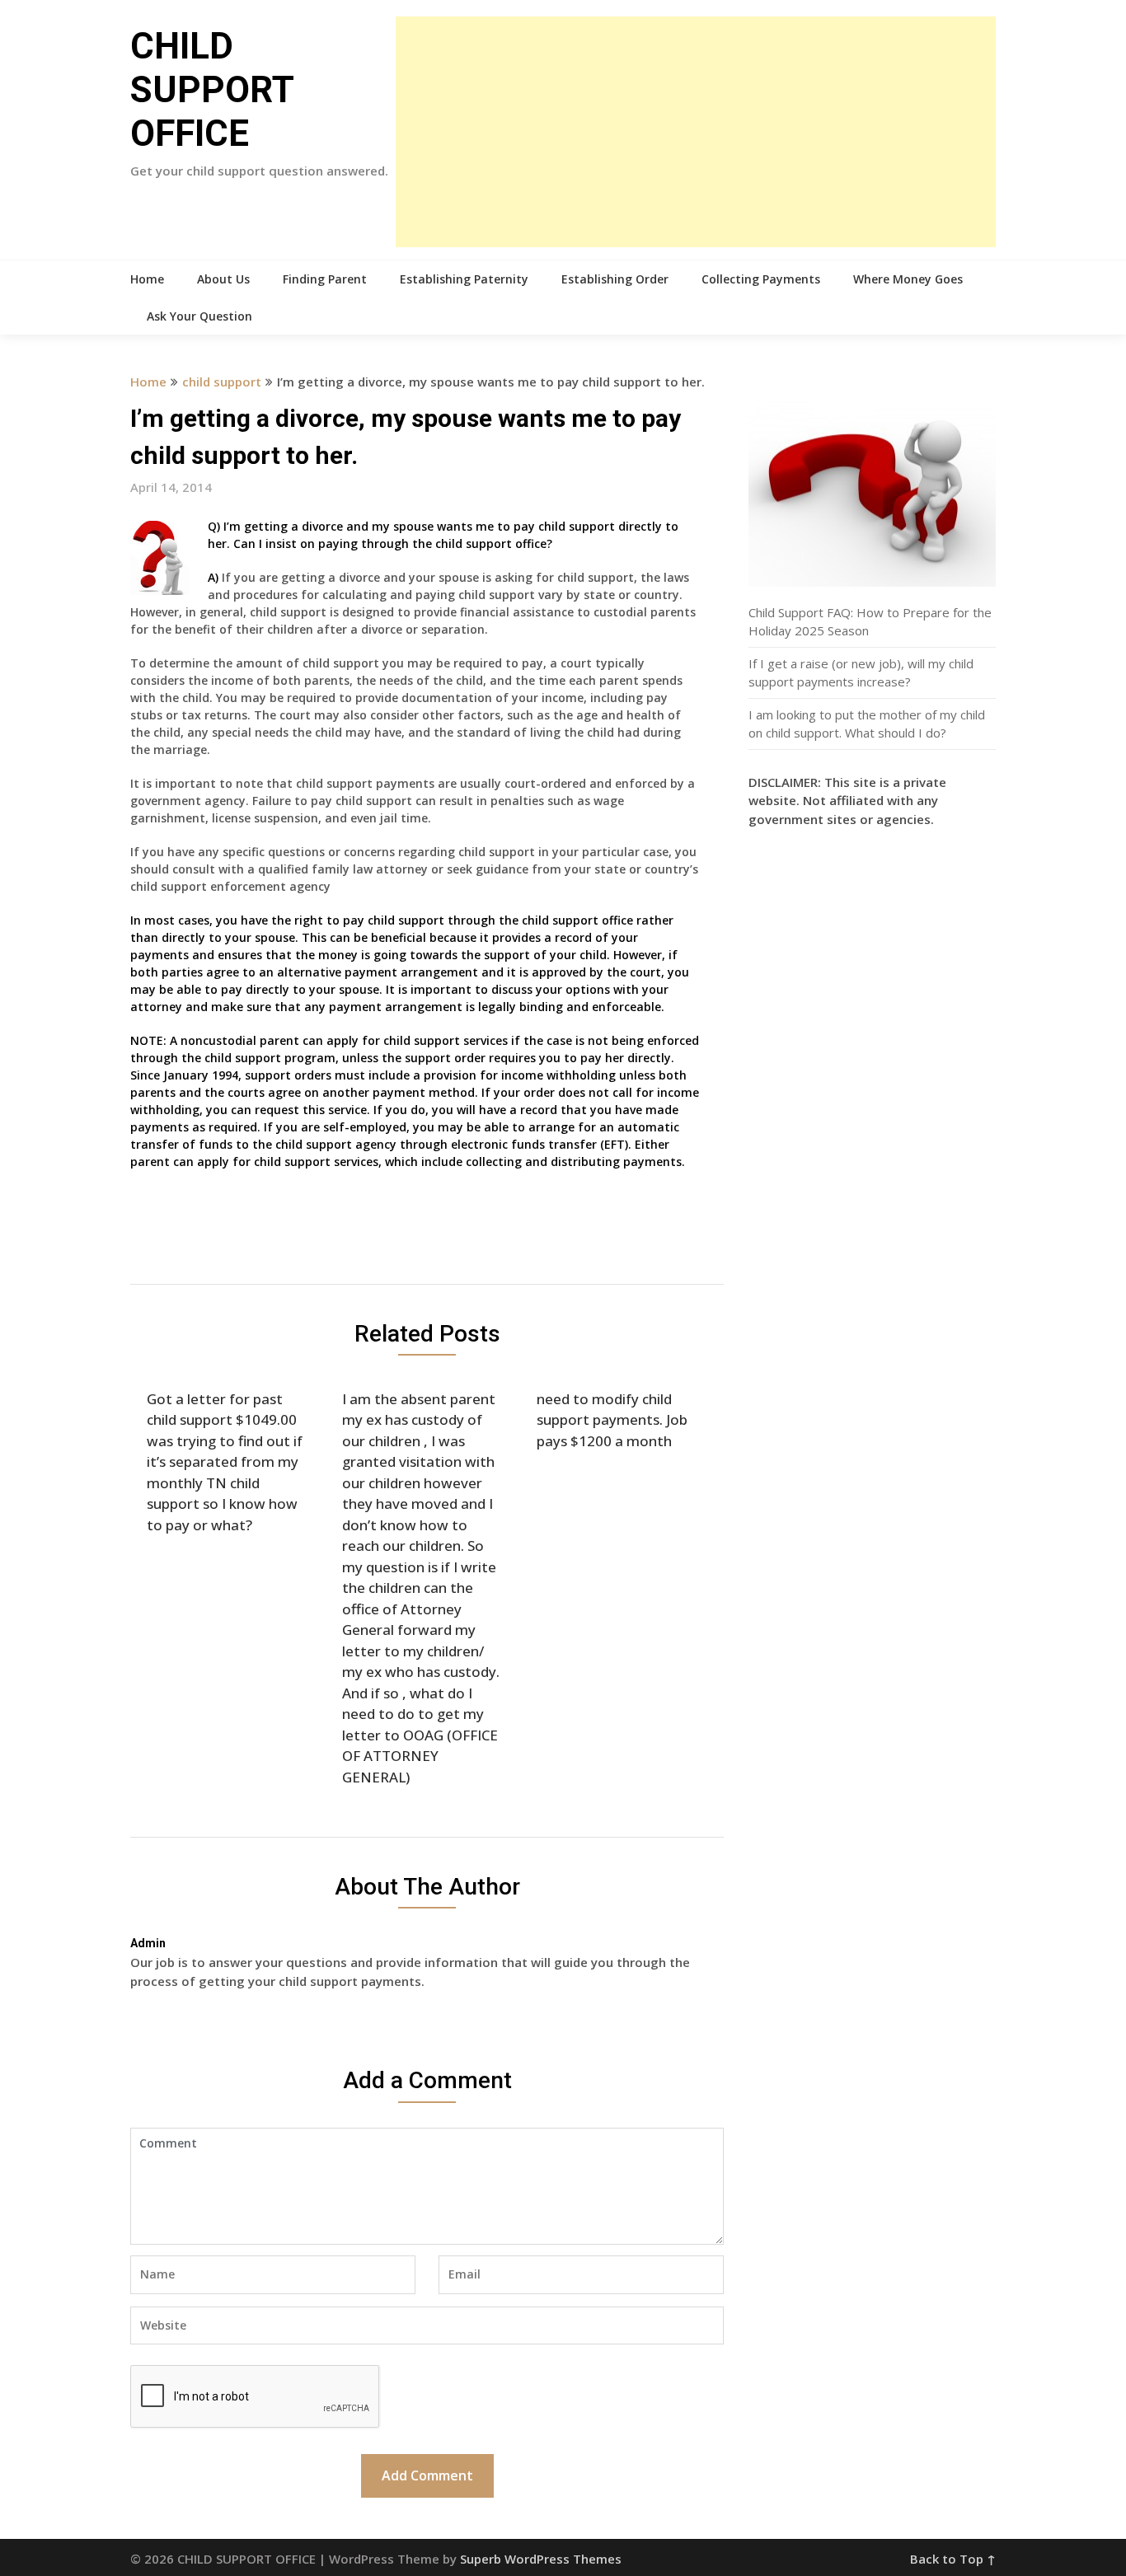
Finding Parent (325, 279)
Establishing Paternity (464, 279)
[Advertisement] (696, 132)
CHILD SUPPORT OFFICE (212, 90)
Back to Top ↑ (953, 2559)
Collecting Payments (761, 279)
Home (147, 279)
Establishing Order (615, 279)
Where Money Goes (908, 279)
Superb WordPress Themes (541, 2559)
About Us (223, 279)
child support (222, 382)
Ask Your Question (199, 316)
